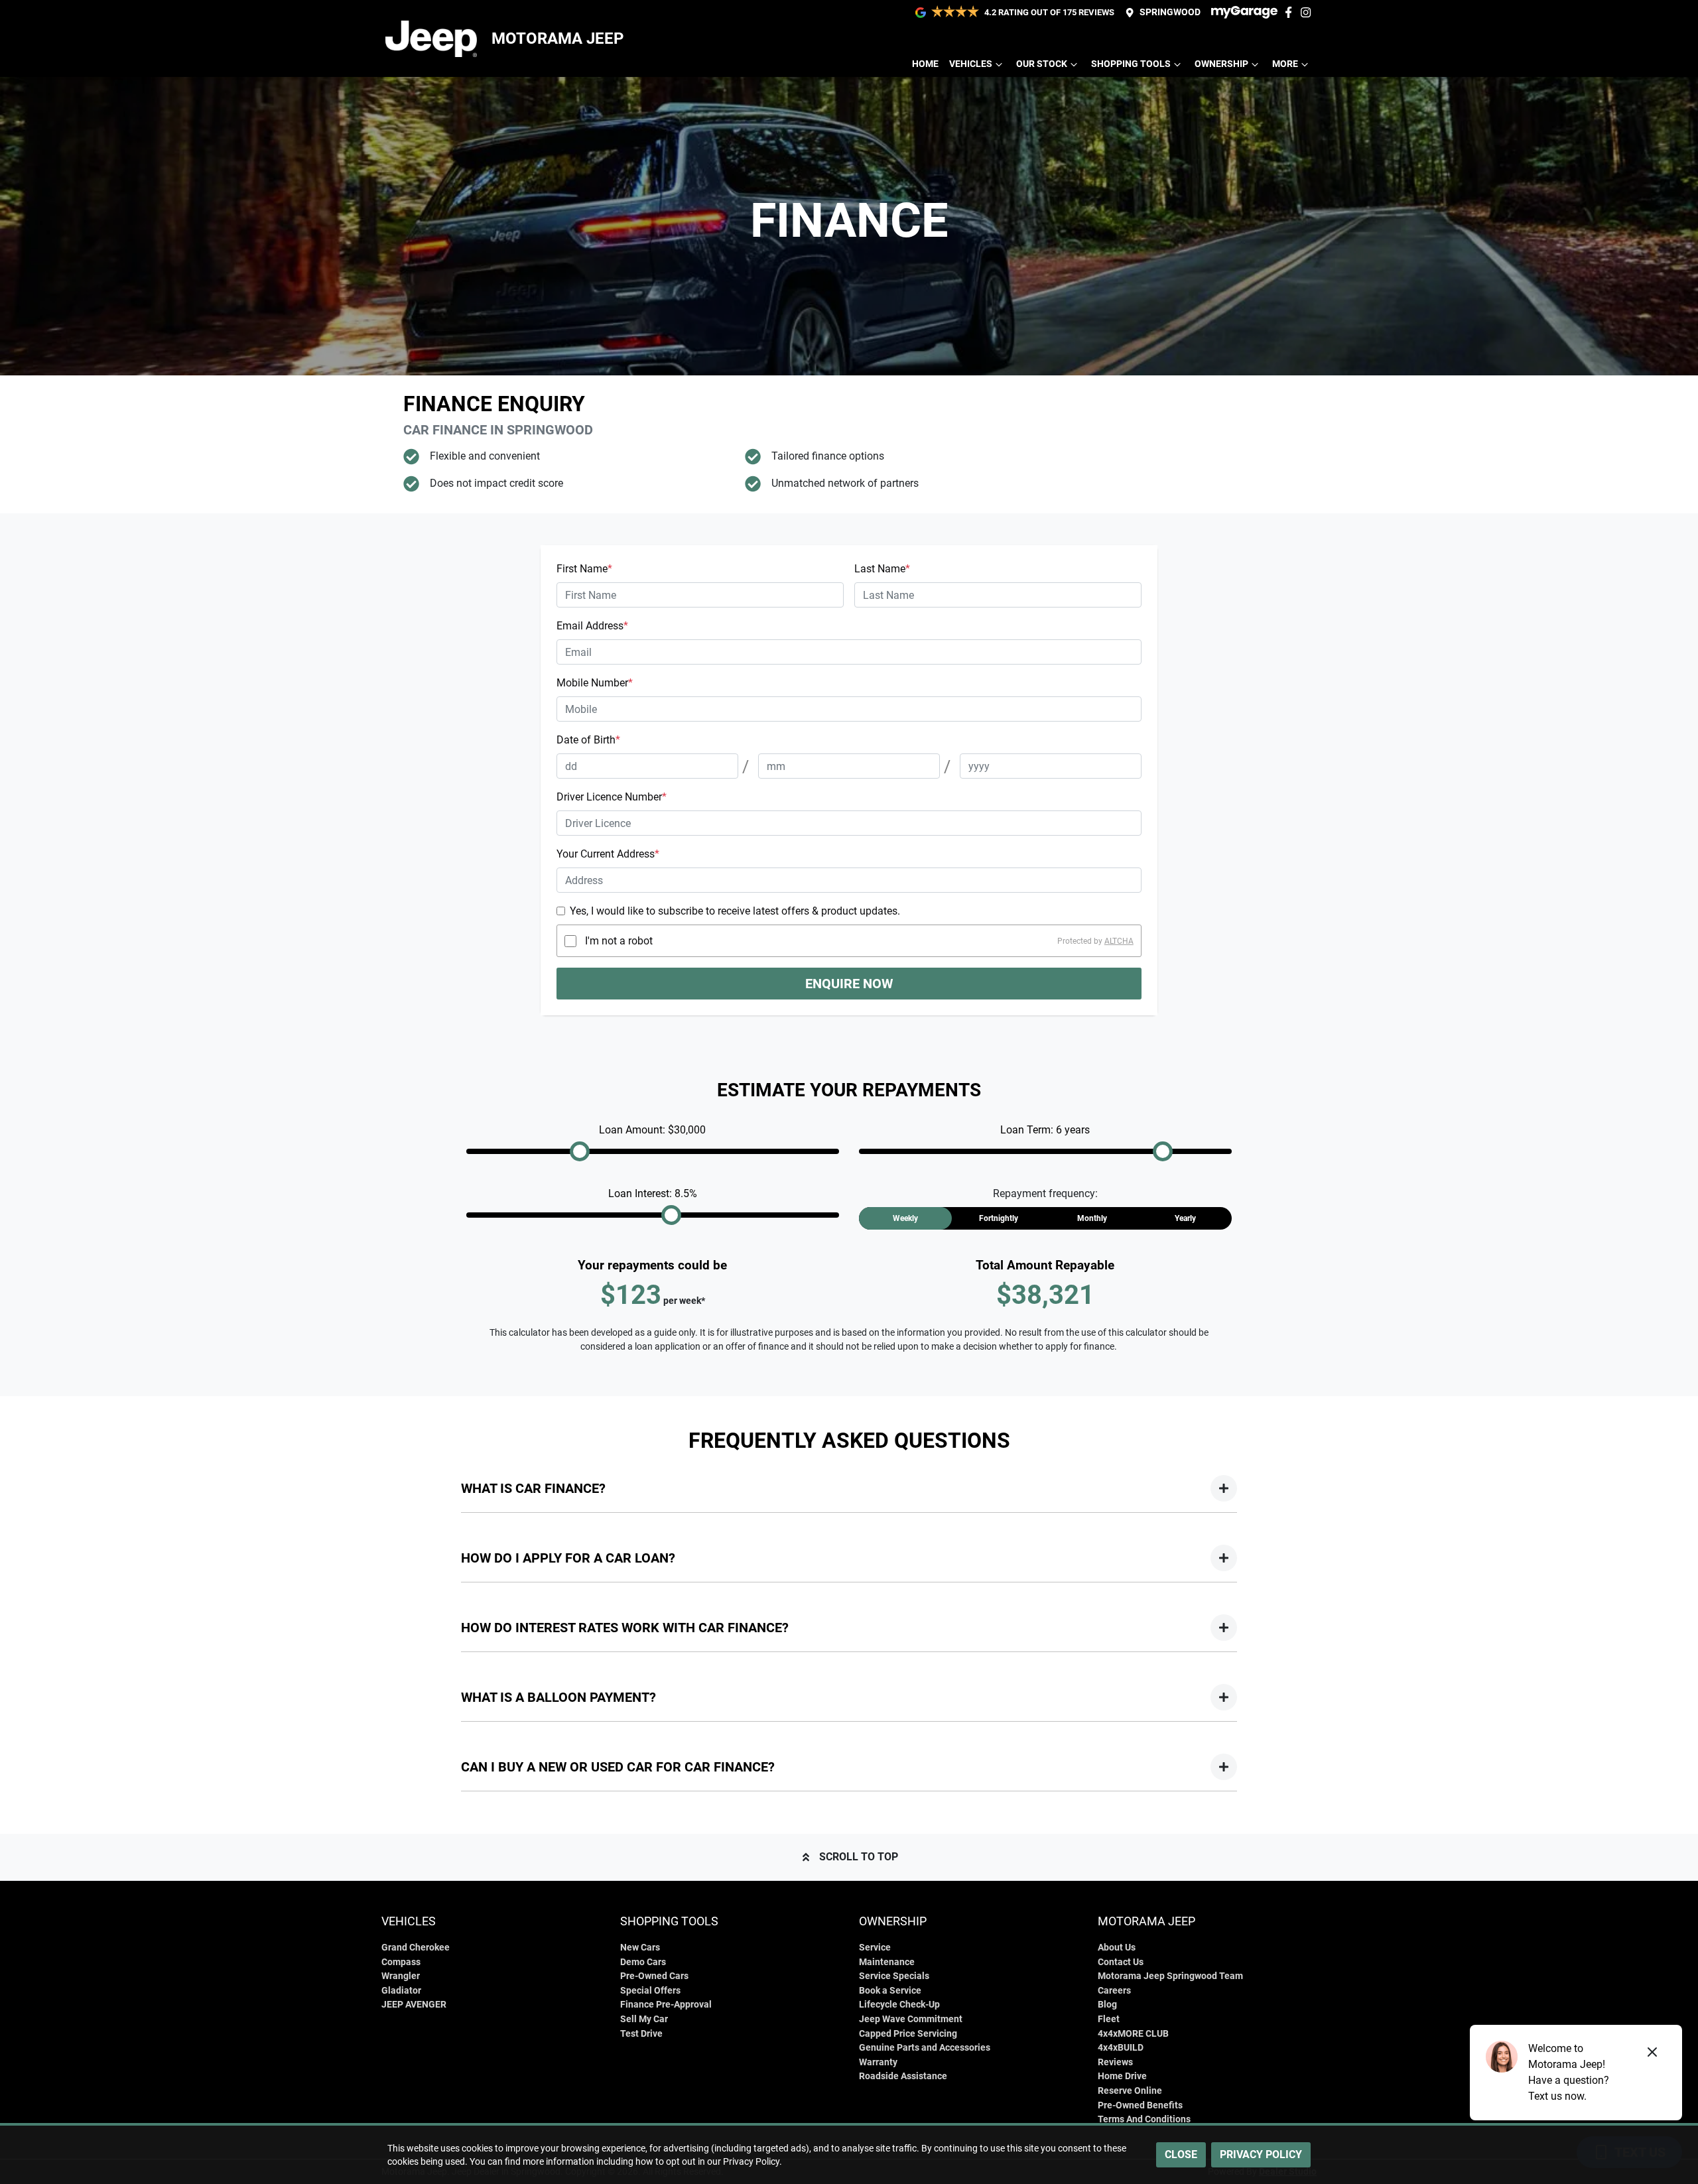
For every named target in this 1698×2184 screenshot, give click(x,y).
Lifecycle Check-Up (899, 2005)
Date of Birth (588, 740)
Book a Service (890, 1991)
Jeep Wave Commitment (911, 2019)
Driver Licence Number (612, 797)
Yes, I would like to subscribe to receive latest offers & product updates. (735, 911)
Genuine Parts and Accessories (925, 2048)
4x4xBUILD (1121, 2048)
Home (925, 64)
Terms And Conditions (1144, 2119)
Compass (401, 1962)
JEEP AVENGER (414, 2005)
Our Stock (1042, 64)
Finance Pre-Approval (666, 2005)
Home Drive (1122, 2076)
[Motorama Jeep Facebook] (1291, 12)
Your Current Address (608, 854)
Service (875, 1948)
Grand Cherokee (416, 1948)
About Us (1117, 1948)
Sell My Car (644, 2019)
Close (1181, 2154)
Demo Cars (643, 1962)
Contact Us (1121, 1962)
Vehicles (971, 64)
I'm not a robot (619, 941)
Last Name (882, 569)
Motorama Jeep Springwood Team (1170, 1976)
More (1285, 64)
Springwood (1170, 12)
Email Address (592, 626)
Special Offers (650, 1991)
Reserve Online (1130, 2091)
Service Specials (894, 1976)
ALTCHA (1119, 941)
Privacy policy (1261, 2154)
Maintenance (887, 1962)
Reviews (1115, 2062)
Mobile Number (595, 683)
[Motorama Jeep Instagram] (1308, 12)
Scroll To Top (859, 1857)
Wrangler (401, 1976)
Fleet (1109, 2019)
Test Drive (641, 2034)
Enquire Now (849, 984)
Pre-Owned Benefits (1140, 2105)
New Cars (640, 1948)
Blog (1107, 2005)
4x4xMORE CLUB (1133, 2034)
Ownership (1221, 64)
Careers (1114, 1991)
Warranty (878, 2062)
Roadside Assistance (903, 2076)
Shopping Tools (1131, 64)
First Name (584, 569)
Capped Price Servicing (908, 2034)
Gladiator (401, 1991)
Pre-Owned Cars (654, 1976)
